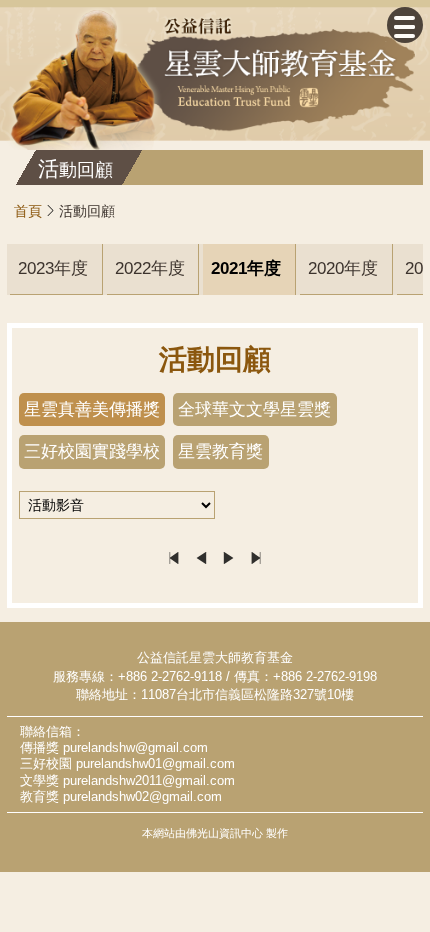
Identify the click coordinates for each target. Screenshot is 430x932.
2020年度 (344, 268)
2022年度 (150, 268)
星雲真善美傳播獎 (92, 409)
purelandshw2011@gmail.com (149, 781)
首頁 (28, 211)
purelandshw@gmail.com (135, 748)
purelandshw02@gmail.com (142, 797)
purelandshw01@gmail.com (155, 764)
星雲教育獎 (220, 451)
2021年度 (247, 268)
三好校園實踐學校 (92, 451)
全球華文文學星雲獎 (254, 409)
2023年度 (53, 268)
